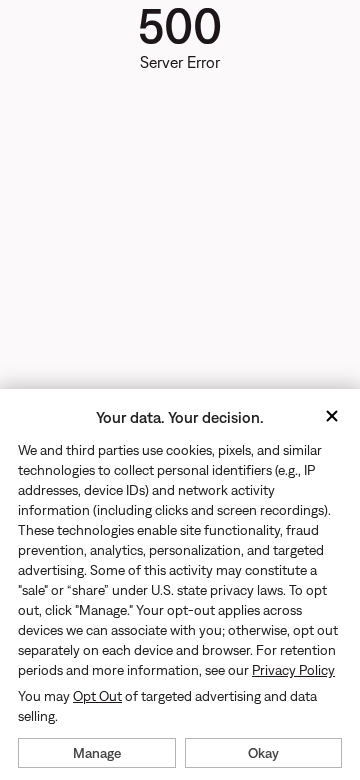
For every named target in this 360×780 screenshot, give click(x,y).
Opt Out (97, 696)
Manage (97, 753)
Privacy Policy (293, 670)
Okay (263, 753)
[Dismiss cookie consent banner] (332, 417)
